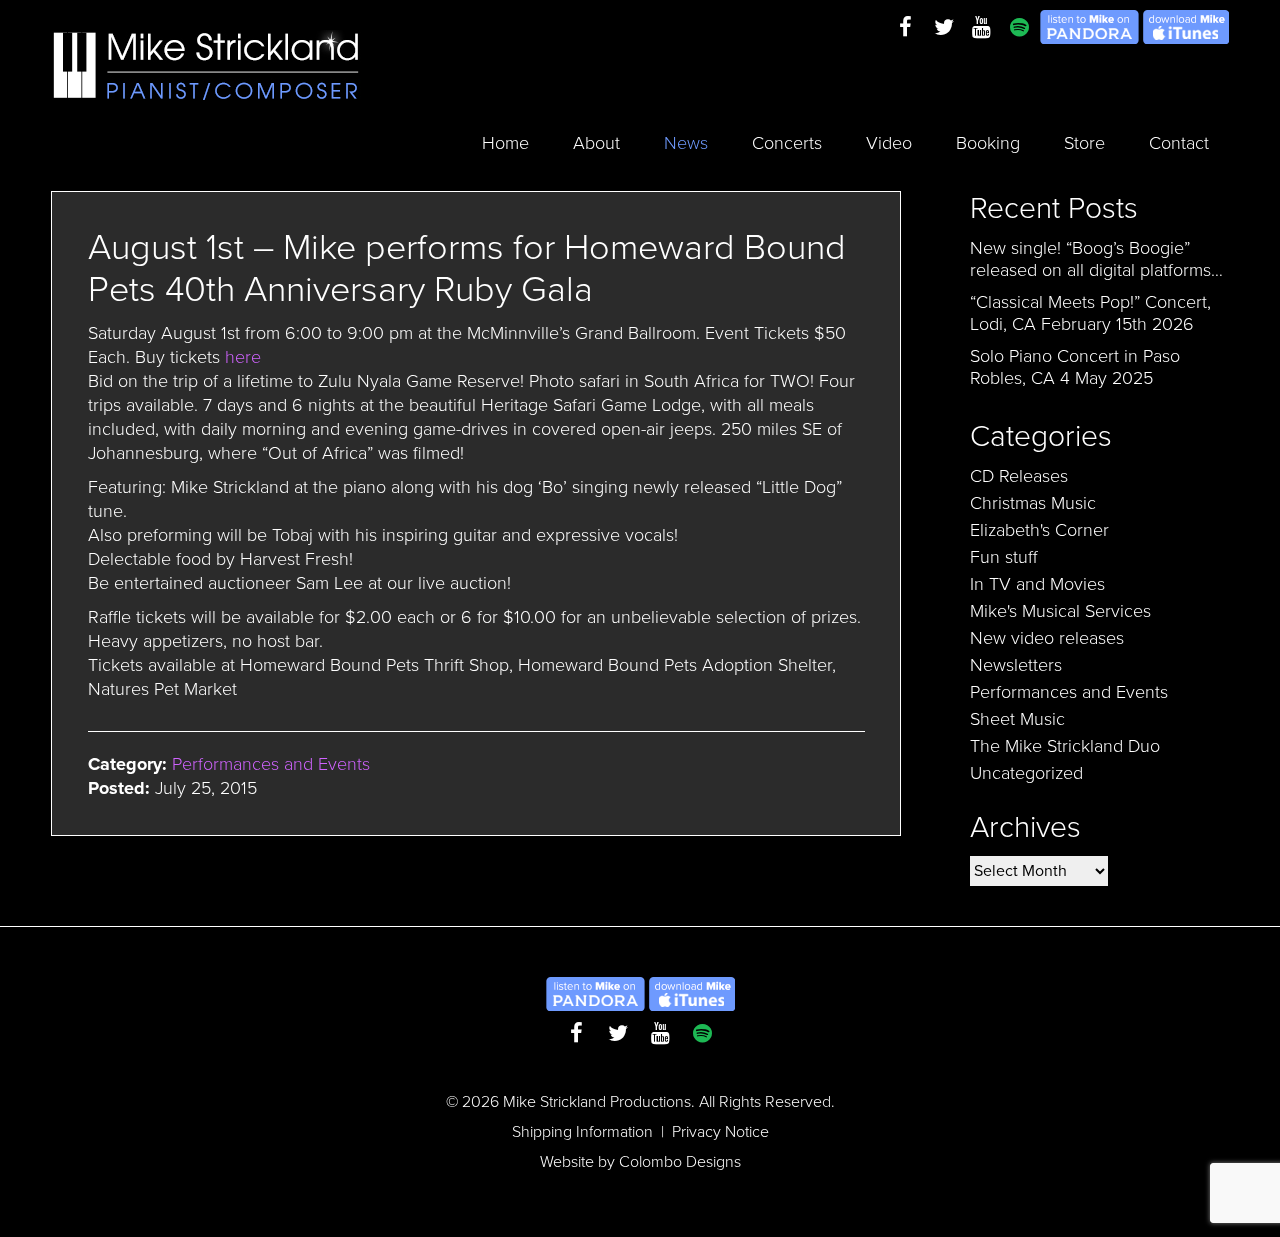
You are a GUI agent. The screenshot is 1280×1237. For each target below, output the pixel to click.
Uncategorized (1026, 773)
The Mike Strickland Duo (1065, 746)
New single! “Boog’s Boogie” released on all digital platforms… (1096, 259)
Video (889, 143)
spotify (1020, 28)
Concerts (787, 143)
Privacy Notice (720, 1132)
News (686, 143)
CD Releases (1019, 476)
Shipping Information (582, 1132)
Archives (1025, 827)
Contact (1179, 143)
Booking (988, 143)
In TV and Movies (1037, 584)
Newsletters (1016, 665)
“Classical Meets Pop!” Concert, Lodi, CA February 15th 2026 (1090, 313)
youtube (982, 28)
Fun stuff (1004, 557)
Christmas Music (1033, 503)
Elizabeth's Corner (1039, 530)
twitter (944, 28)
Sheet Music (1017, 719)
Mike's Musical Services (1060, 611)
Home (505, 143)
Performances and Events (271, 764)
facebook (906, 28)
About (596, 143)
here (243, 357)
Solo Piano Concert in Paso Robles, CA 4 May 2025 (1075, 367)
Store (1084, 143)
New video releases (1047, 638)
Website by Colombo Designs (640, 1162)
